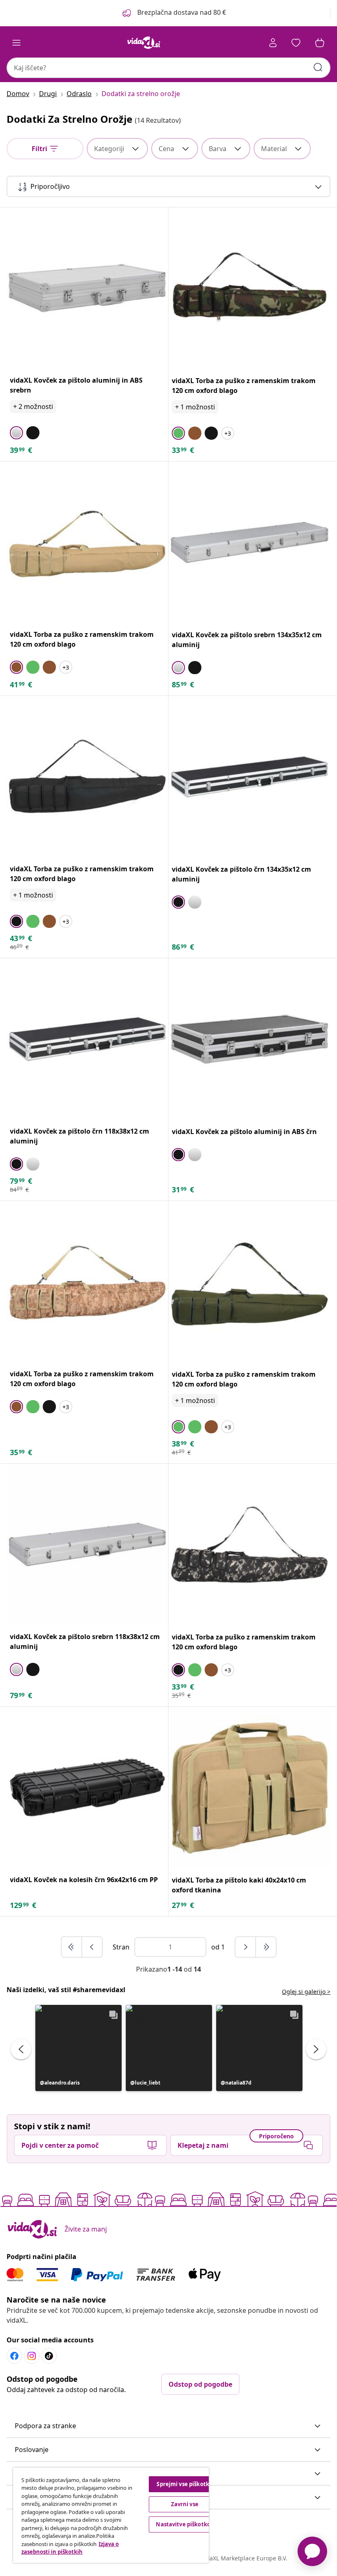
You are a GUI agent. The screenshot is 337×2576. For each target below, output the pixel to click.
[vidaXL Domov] (144, 43)
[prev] (92, 1947)
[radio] (16, 433)
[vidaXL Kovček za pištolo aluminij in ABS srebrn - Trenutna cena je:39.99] (87, 288)
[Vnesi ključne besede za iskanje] (318, 67)
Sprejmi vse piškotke (185, 2484)
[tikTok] (49, 2356)
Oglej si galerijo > (306, 1992)
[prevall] (72, 1947)
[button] (173, 13)
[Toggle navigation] (16, 43)
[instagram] (32, 2356)
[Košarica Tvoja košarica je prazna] (320, 43)
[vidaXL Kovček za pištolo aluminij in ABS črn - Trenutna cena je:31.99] (249, 1039)
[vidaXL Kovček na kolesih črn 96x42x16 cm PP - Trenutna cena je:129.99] (87, 1787)
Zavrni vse (185, 2504)
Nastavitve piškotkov (185, 2524)
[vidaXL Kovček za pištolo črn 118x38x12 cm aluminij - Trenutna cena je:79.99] (87, 1039)
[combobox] (168, 68)
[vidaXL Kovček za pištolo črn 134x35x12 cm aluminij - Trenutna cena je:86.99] (249, 777)
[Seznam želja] (296, 43)
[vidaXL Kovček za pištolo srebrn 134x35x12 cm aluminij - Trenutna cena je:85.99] (249, 542)
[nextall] (266, 1947)
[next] (246, 1947)
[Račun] (273, 43)
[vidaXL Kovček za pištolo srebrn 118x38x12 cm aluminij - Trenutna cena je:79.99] (87, 1544)
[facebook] (14, 2356)
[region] (111, 2515)
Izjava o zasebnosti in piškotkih (70, 2548)
